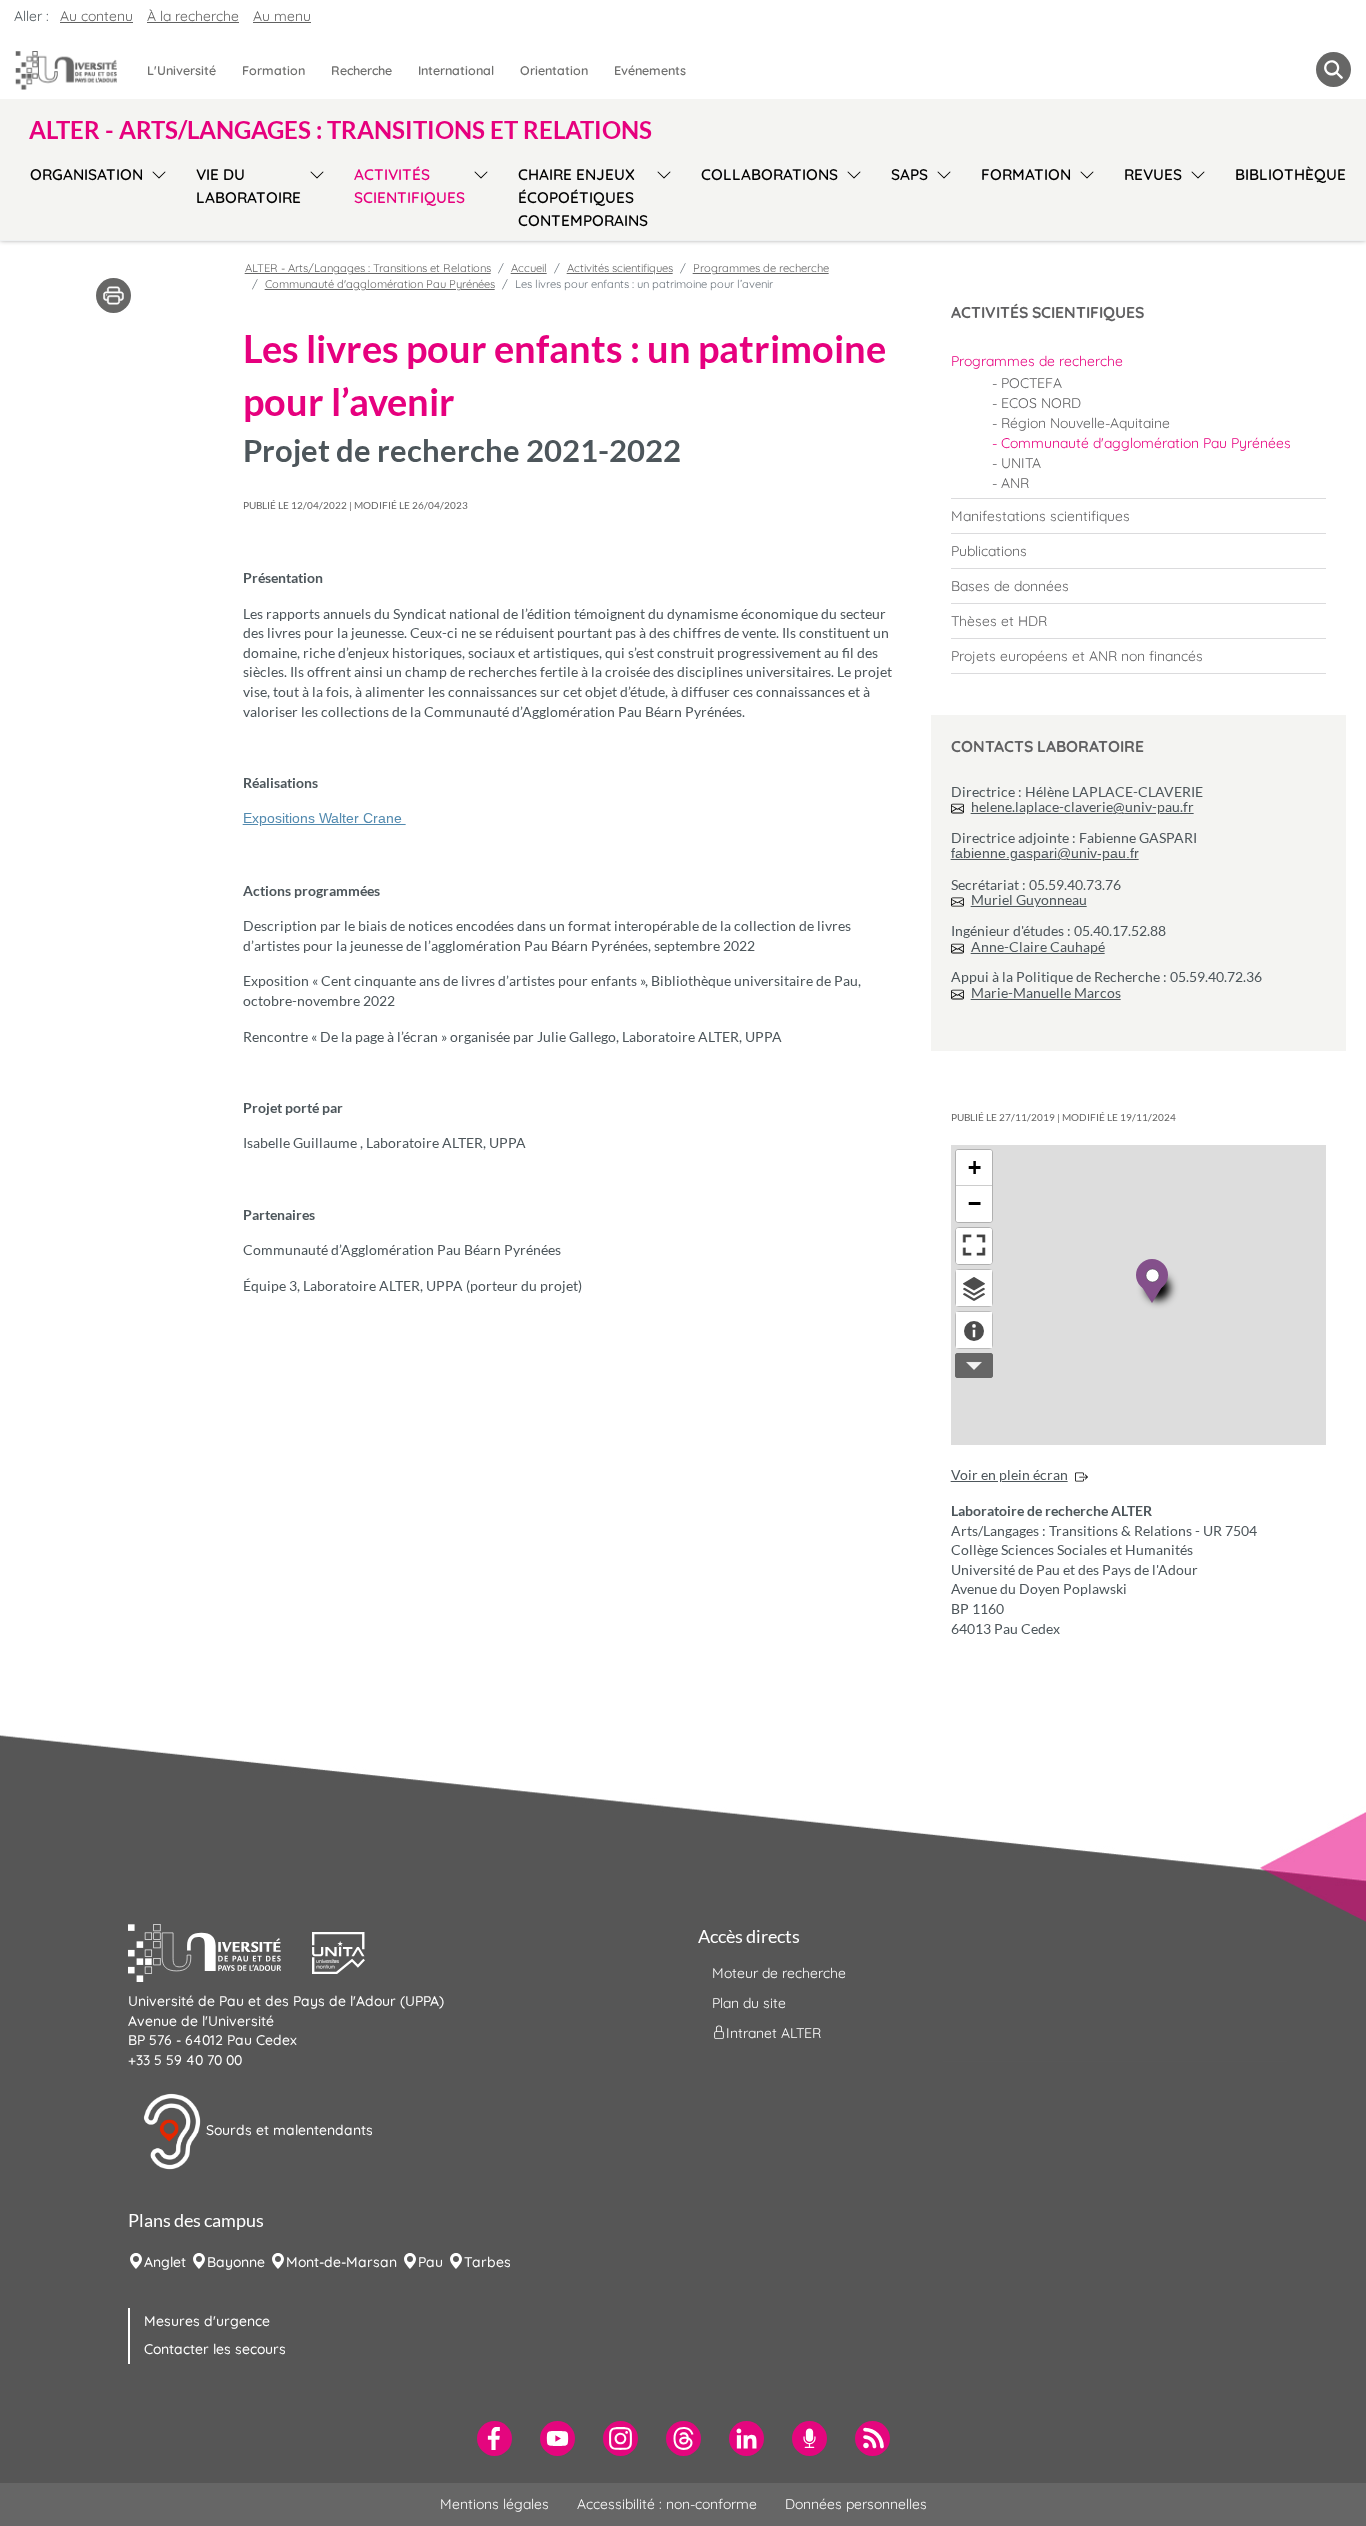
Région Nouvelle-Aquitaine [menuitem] (1085, 423)
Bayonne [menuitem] (236, 2262)
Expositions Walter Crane (324, 818)
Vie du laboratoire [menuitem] (248, 186)
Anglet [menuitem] (165, 2262)
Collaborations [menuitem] (769, 174)
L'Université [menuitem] (181, 70)
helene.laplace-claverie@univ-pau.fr (1082, 806)
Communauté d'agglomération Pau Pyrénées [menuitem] (1146, 443)
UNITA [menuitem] (1021, 463)
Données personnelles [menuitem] (856, 2504)
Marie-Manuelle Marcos (1046, 992)
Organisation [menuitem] (86, 174)
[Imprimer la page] (113, 294)
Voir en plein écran (1009, 1474)
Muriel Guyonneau (1029, 899)
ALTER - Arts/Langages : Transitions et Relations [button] (340, 130)
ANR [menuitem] (1015, 483)
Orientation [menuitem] (554, 70)
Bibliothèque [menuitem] (1290, 174)
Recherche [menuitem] (361, 70)
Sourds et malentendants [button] (287, 2130)
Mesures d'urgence (207, 2321)
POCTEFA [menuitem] (1031, 383)
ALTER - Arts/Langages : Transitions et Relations (368, 268)
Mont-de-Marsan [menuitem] (341, 2262)
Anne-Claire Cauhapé (1038, 946)
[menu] (155, 195)
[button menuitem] (1333, 69)
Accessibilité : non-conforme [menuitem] (667, 2504)
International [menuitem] (456, 70)
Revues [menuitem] (1153, 174)
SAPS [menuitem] (909, 174)
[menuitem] (1138, 361)
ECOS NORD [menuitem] (1041, 403)
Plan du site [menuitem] (749, 2003)
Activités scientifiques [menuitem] (409, 186)
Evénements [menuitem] (650, 70)
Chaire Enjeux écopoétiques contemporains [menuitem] (583, 197)
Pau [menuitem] (430, 2262)
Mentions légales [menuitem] (494, 2504)
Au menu (282, 16)
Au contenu (96, 16)
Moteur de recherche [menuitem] (779, 1973)
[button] (220, 1951)
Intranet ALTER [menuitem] (773, 2033)
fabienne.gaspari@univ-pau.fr (1045, 853)
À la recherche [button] (193, 16)
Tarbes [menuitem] (487, 2262)
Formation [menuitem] (273, 70)
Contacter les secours (215, 2349)
